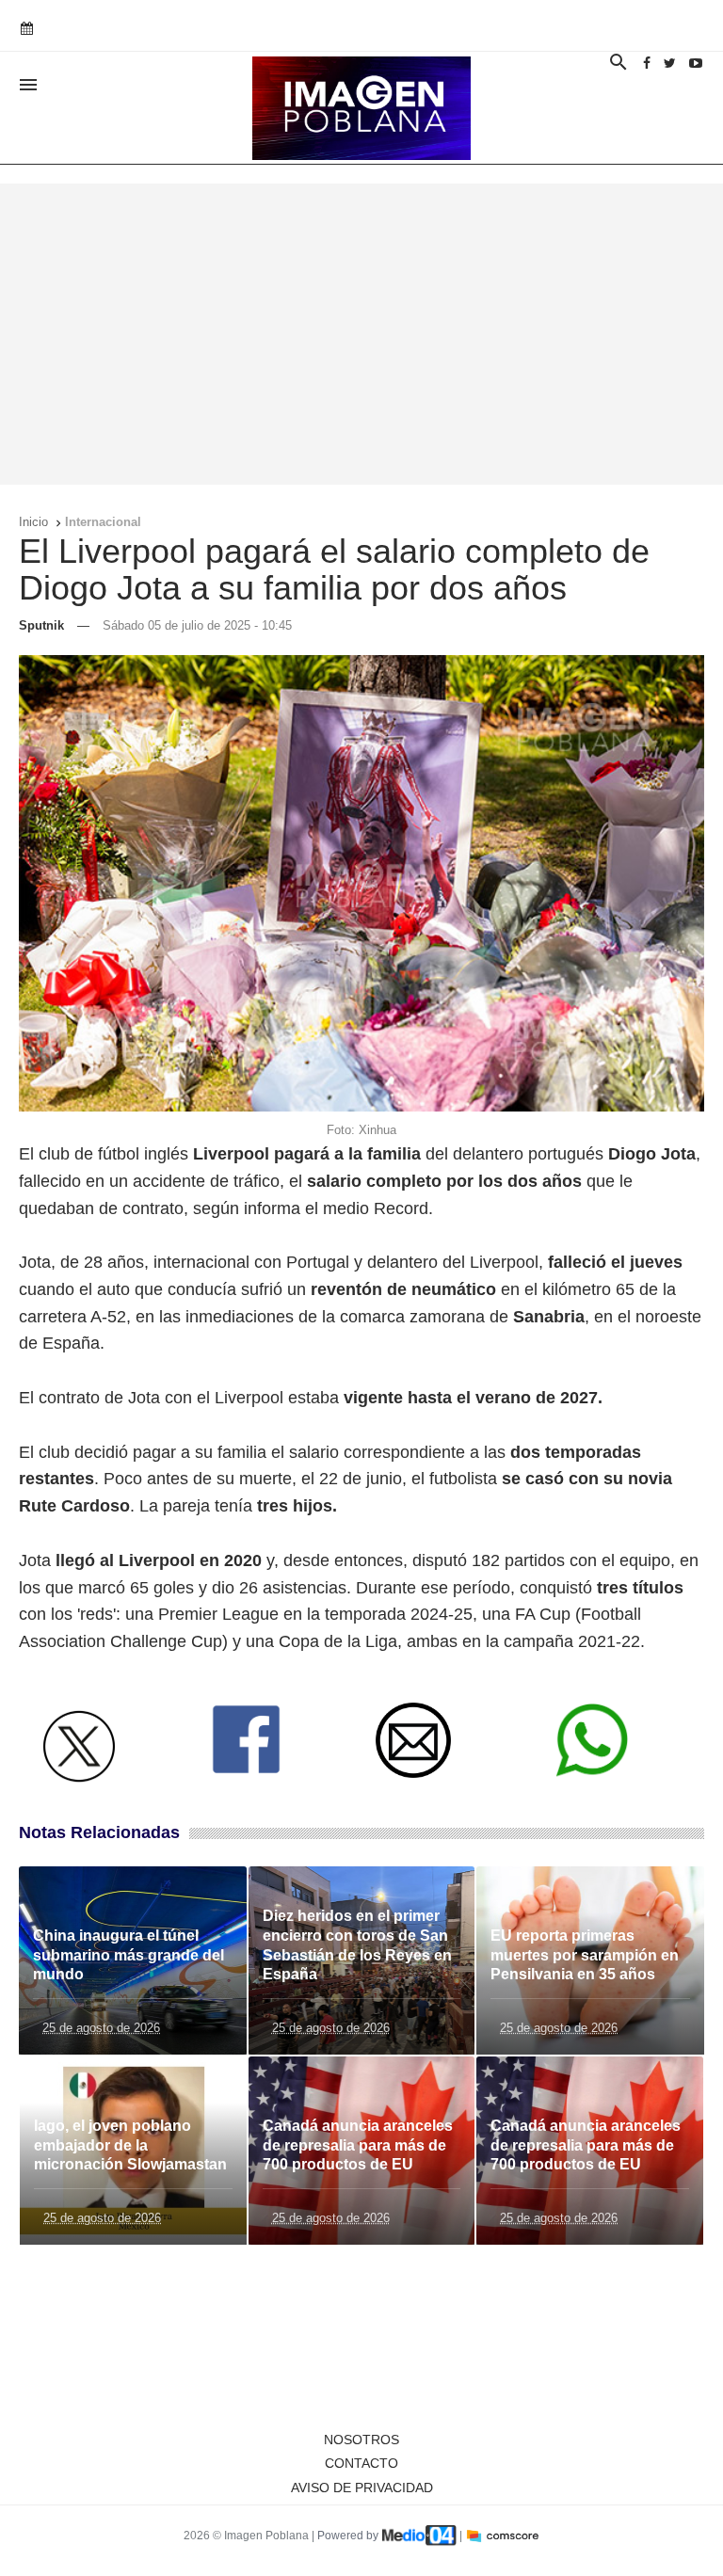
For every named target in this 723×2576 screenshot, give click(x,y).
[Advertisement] (361, 334)
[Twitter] (670, 63)
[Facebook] (647, 63)
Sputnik (41, 625)
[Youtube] (696, 63)
